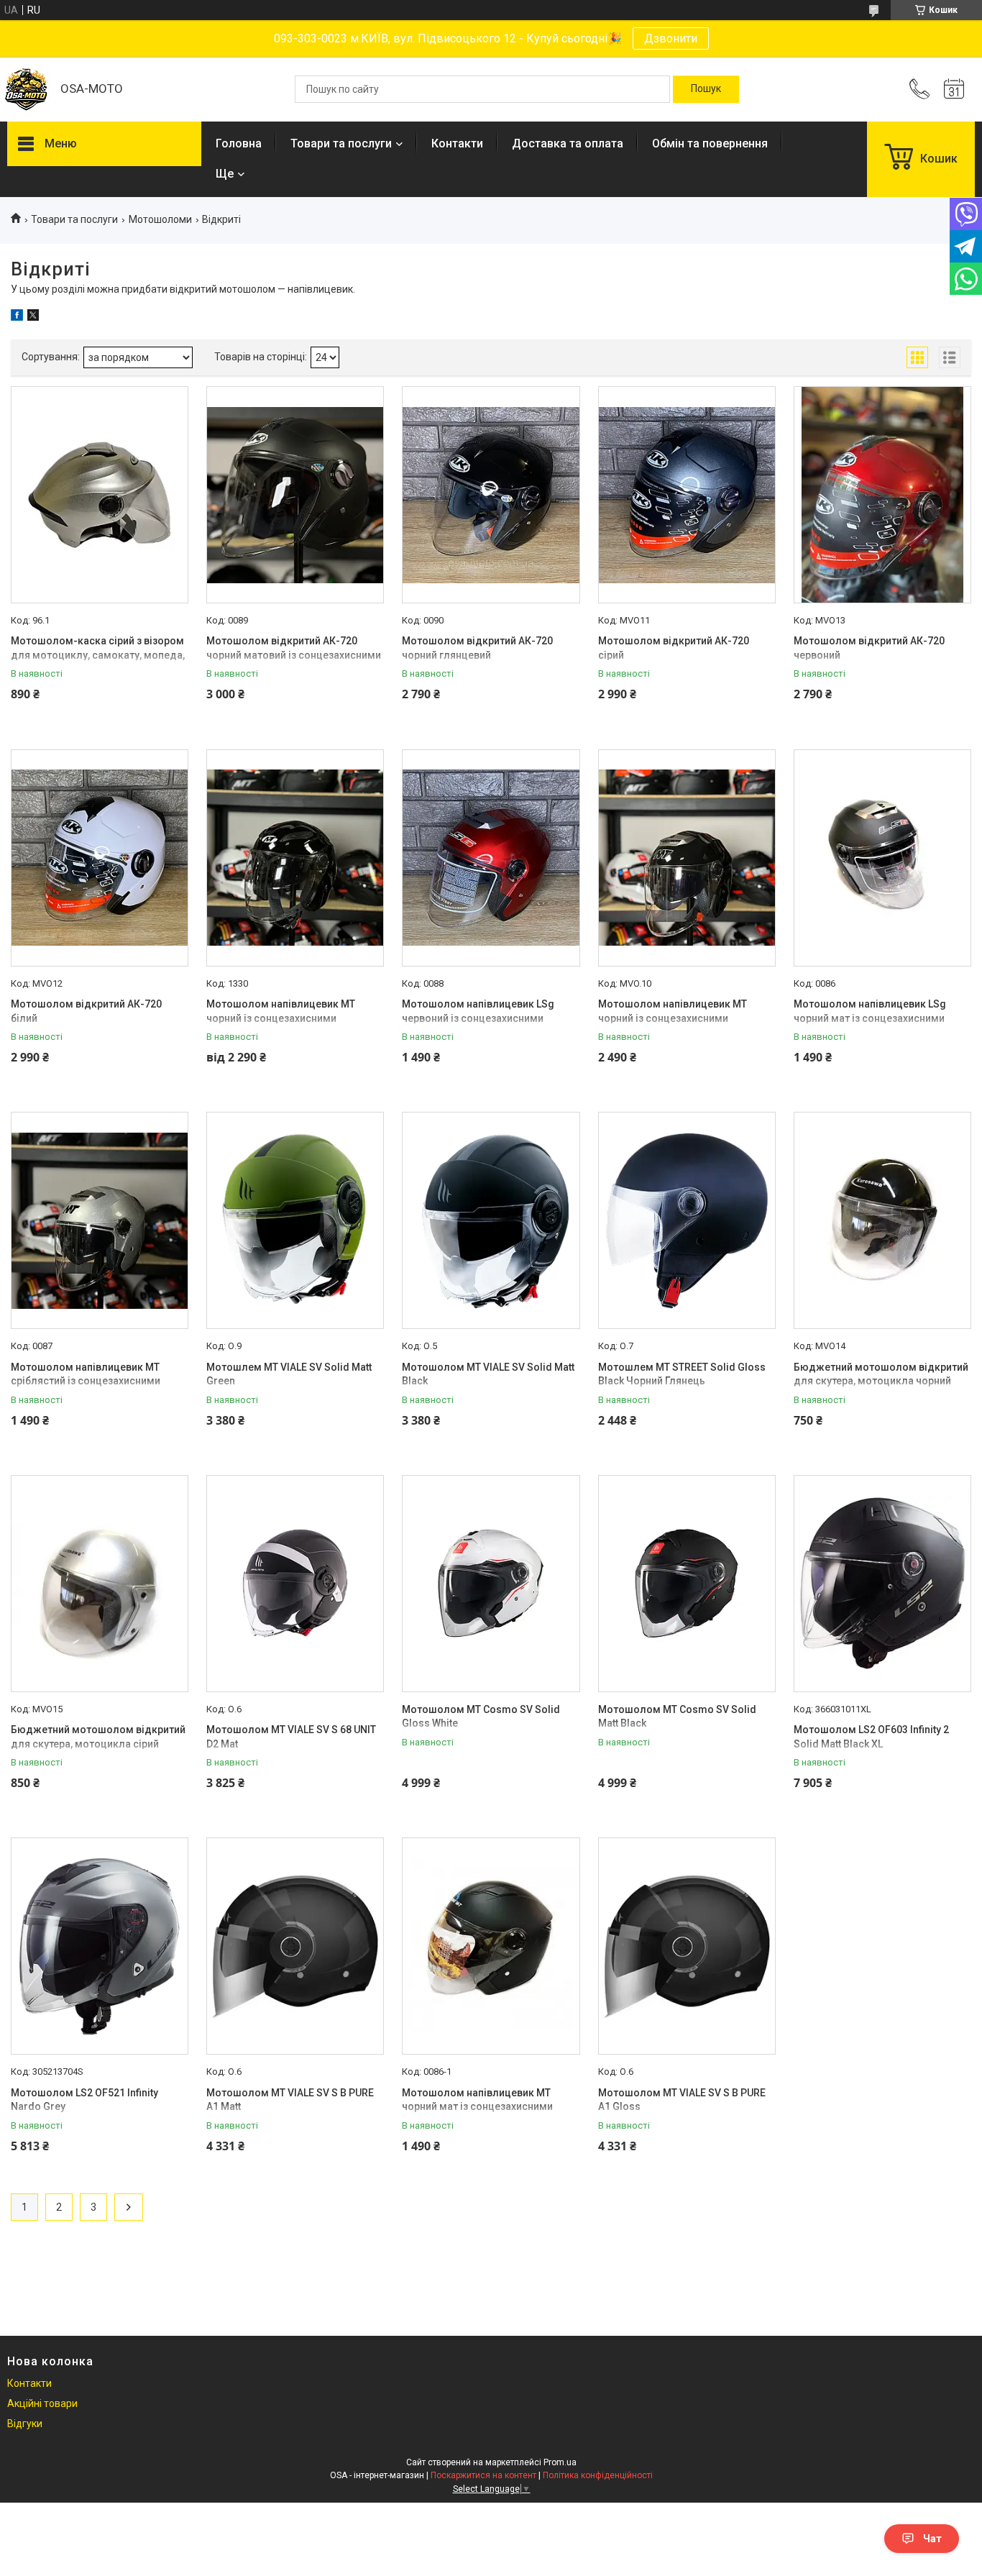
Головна (239, 143)
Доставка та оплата (568, 143)
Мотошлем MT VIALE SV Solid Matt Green (289, 1374)
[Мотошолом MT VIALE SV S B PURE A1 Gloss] (687, 1946)
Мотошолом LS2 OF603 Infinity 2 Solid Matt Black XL (871, 1737)
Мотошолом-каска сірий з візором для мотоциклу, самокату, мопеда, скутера (98, 655)
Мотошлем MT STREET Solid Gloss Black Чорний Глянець (682, 1374)
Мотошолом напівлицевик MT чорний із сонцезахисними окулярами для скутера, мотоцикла (295, 1018)
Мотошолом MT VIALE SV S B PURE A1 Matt (290, 2100)
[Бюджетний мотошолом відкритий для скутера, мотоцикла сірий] (100, 1584)
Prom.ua (560, 2462)
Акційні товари (42, 2403)
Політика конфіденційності (598, 2475)
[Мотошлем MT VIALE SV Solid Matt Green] (295, 1220)
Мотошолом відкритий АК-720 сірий (674, 648)
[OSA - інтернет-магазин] (27, 90)
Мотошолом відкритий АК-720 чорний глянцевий (477, 648)
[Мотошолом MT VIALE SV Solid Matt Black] (491, 1220)
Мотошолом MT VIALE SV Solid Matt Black (488, 1374)
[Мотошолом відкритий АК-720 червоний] (882, 495)
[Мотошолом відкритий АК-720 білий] (100, 858)
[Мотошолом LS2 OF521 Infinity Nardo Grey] (100, 1946)
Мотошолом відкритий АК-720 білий (86, 1011)
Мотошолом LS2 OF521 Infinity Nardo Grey (84, 2100)
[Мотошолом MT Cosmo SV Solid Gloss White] (491, 1584)
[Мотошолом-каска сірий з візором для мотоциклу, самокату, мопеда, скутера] (100, 495)
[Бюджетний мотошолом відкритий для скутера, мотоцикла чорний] (882, 1220)
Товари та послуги (341, 143)
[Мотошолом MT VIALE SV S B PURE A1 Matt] (295, 1946)
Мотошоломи (160, 219)
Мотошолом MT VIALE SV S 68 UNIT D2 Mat (291, 1737)
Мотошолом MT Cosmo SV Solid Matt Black (677, 1717)
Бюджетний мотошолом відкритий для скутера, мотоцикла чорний (881, 1374)
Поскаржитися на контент (483, 2475)
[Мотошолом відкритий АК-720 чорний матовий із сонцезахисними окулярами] (295, 495)
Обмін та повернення (710, 143)
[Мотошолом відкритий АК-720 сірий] (687, 495)
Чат (932, 2539)
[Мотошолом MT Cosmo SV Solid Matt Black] (687, 1584)
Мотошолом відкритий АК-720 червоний (869, 648)
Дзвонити (671, 38)
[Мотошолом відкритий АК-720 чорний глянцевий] (491, 495)
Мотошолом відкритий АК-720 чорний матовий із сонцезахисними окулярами (294, 655)
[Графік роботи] (954, 89)
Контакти (457, 143)
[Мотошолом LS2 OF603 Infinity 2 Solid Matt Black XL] (882, 1584)
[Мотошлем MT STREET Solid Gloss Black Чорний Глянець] (687, 1220)
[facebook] (17, 317)
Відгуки (25, 2424)
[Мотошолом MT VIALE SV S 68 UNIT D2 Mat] (295, 1584)
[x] (33, 317)
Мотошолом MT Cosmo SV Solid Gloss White (481, 1717)
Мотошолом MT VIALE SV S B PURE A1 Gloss (682, 2100)
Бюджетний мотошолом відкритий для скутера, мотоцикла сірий (98, 1737)
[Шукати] (706, 89)
